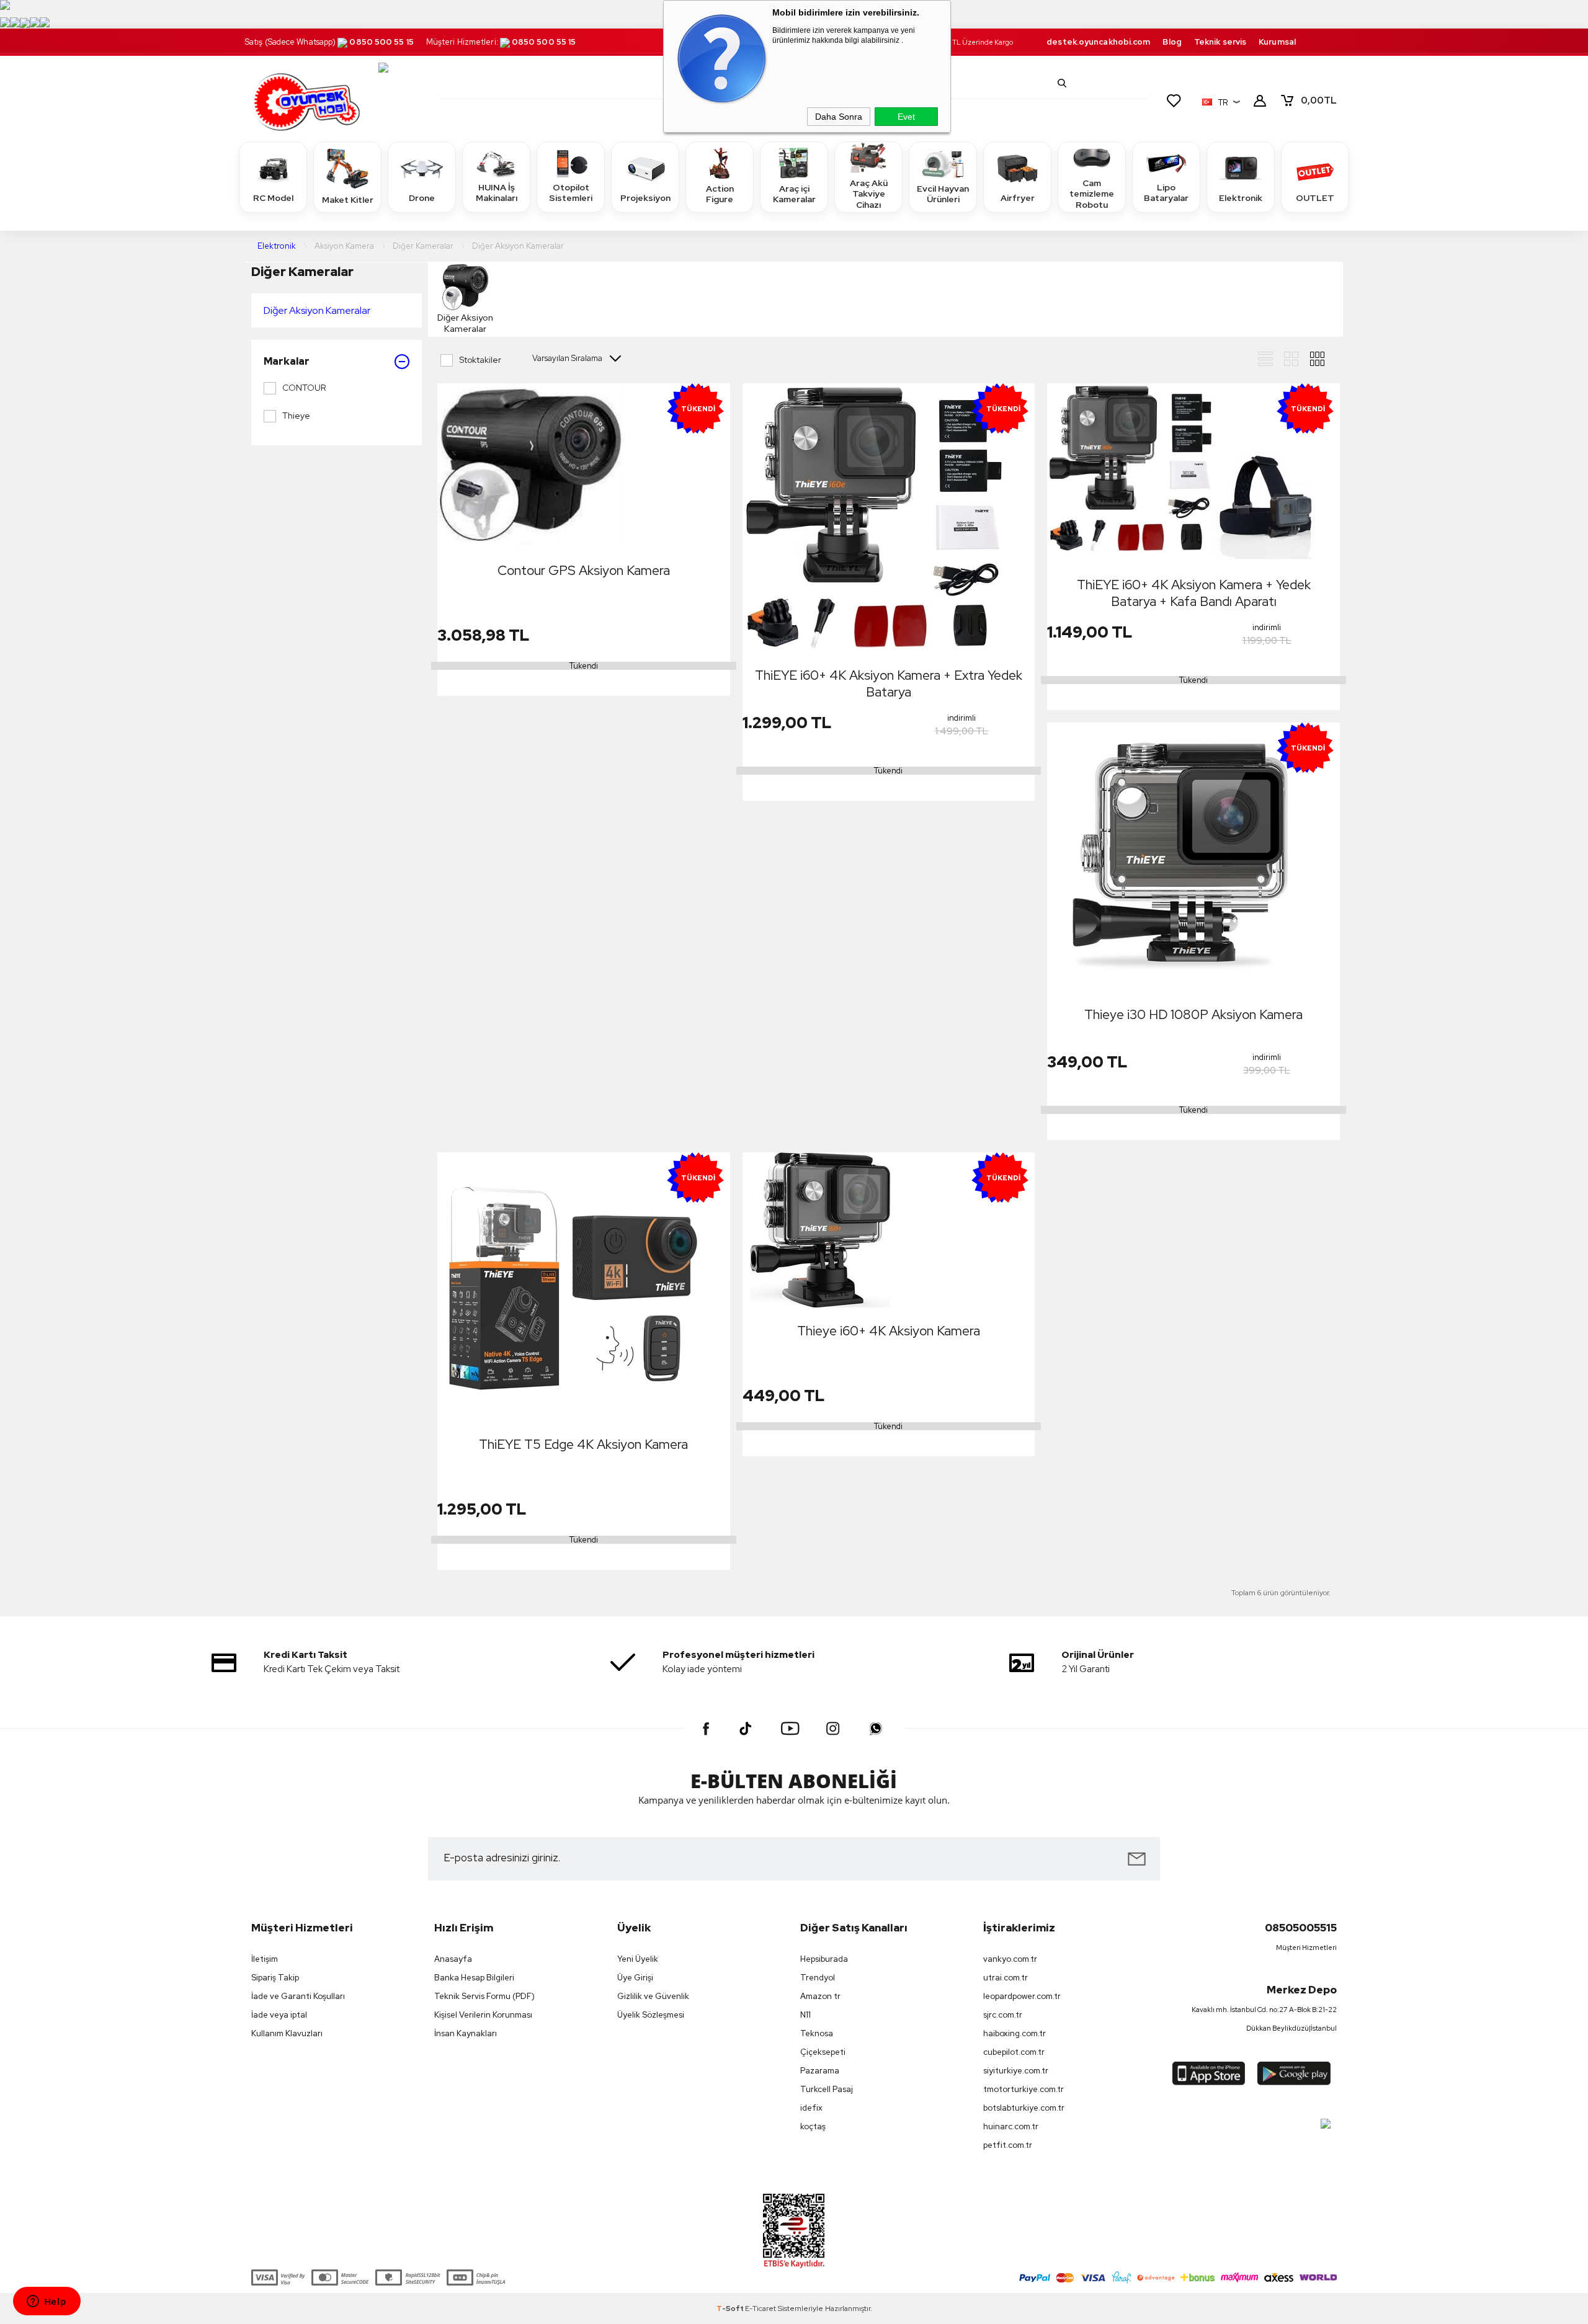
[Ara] (1062, 83)
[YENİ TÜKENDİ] (530, 466)
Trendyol (818, 1978)
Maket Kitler (348, 200)
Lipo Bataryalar (1166, 193)
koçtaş (813, 2126)
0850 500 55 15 (381, 42)
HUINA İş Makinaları (497, 193)
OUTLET (1315, 198)
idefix (811, 2108)
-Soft (731, 2308)
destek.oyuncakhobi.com (1098, 42)
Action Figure (720, 194)
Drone (422, 198)
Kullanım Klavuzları (287, 2033)
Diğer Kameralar (302, 271)
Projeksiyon (645, 198)
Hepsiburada (824, 1959)
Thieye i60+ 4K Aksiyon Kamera (889, 1331)
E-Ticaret (761, 2308)
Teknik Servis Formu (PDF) (484, 1996)
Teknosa (817, 2033)
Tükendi (584, 666)
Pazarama (820, 2071)
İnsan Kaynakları (466, 2033)
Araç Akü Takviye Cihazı (869, 194)
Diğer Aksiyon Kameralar (317, 310)
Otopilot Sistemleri (571, 193)
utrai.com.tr (1006, 1978)
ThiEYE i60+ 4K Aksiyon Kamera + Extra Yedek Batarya (889, 683)
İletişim (265, 1959)
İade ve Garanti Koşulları (298, 1996)
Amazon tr (820, 1996)
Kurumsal (1277, 42)
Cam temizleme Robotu (1092, 194)
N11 (805, 2015)
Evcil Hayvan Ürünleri (943, 194)
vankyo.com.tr (1010, 1959)
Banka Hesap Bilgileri (474, 1978)
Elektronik (1241, 198)
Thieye (296, 416)
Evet (906, 117)
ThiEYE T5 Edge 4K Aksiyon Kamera (583, 1444)
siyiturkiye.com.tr (1016, 2071)
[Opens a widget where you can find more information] (47, 2302)
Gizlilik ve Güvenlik (653, 1996)
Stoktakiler (480, 360)
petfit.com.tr (1008, 2145)
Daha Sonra (839, 117)
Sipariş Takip (275, 1978)
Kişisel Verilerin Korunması (483, 2015)
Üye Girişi (635, 1978)
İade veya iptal (279, 2015)
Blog (1172, 42)
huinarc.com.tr (1011, 2126)
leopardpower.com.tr (1022, 1996)
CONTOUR (304, 388)
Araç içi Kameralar (794, 194)
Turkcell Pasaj (827, 2089)
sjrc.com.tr (1003, 2015)
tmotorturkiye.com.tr (1024, 2089)
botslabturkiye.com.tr (1024, 2108)
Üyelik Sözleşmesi (651, 2015)
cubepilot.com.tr (1014, 2052)
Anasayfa (453, 1959)
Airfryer (1018, 198)
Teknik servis (1220, 42)
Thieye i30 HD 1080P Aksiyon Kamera (1193, 1014)
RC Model (273, 198)
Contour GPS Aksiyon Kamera (584, 570)
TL (1319, 100)
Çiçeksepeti (823, 2052)
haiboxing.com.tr (1015, 2033)
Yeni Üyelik (638, 1959)
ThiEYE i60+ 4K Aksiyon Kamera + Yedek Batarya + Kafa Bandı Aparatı (1194, 593)
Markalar (287, 361)
